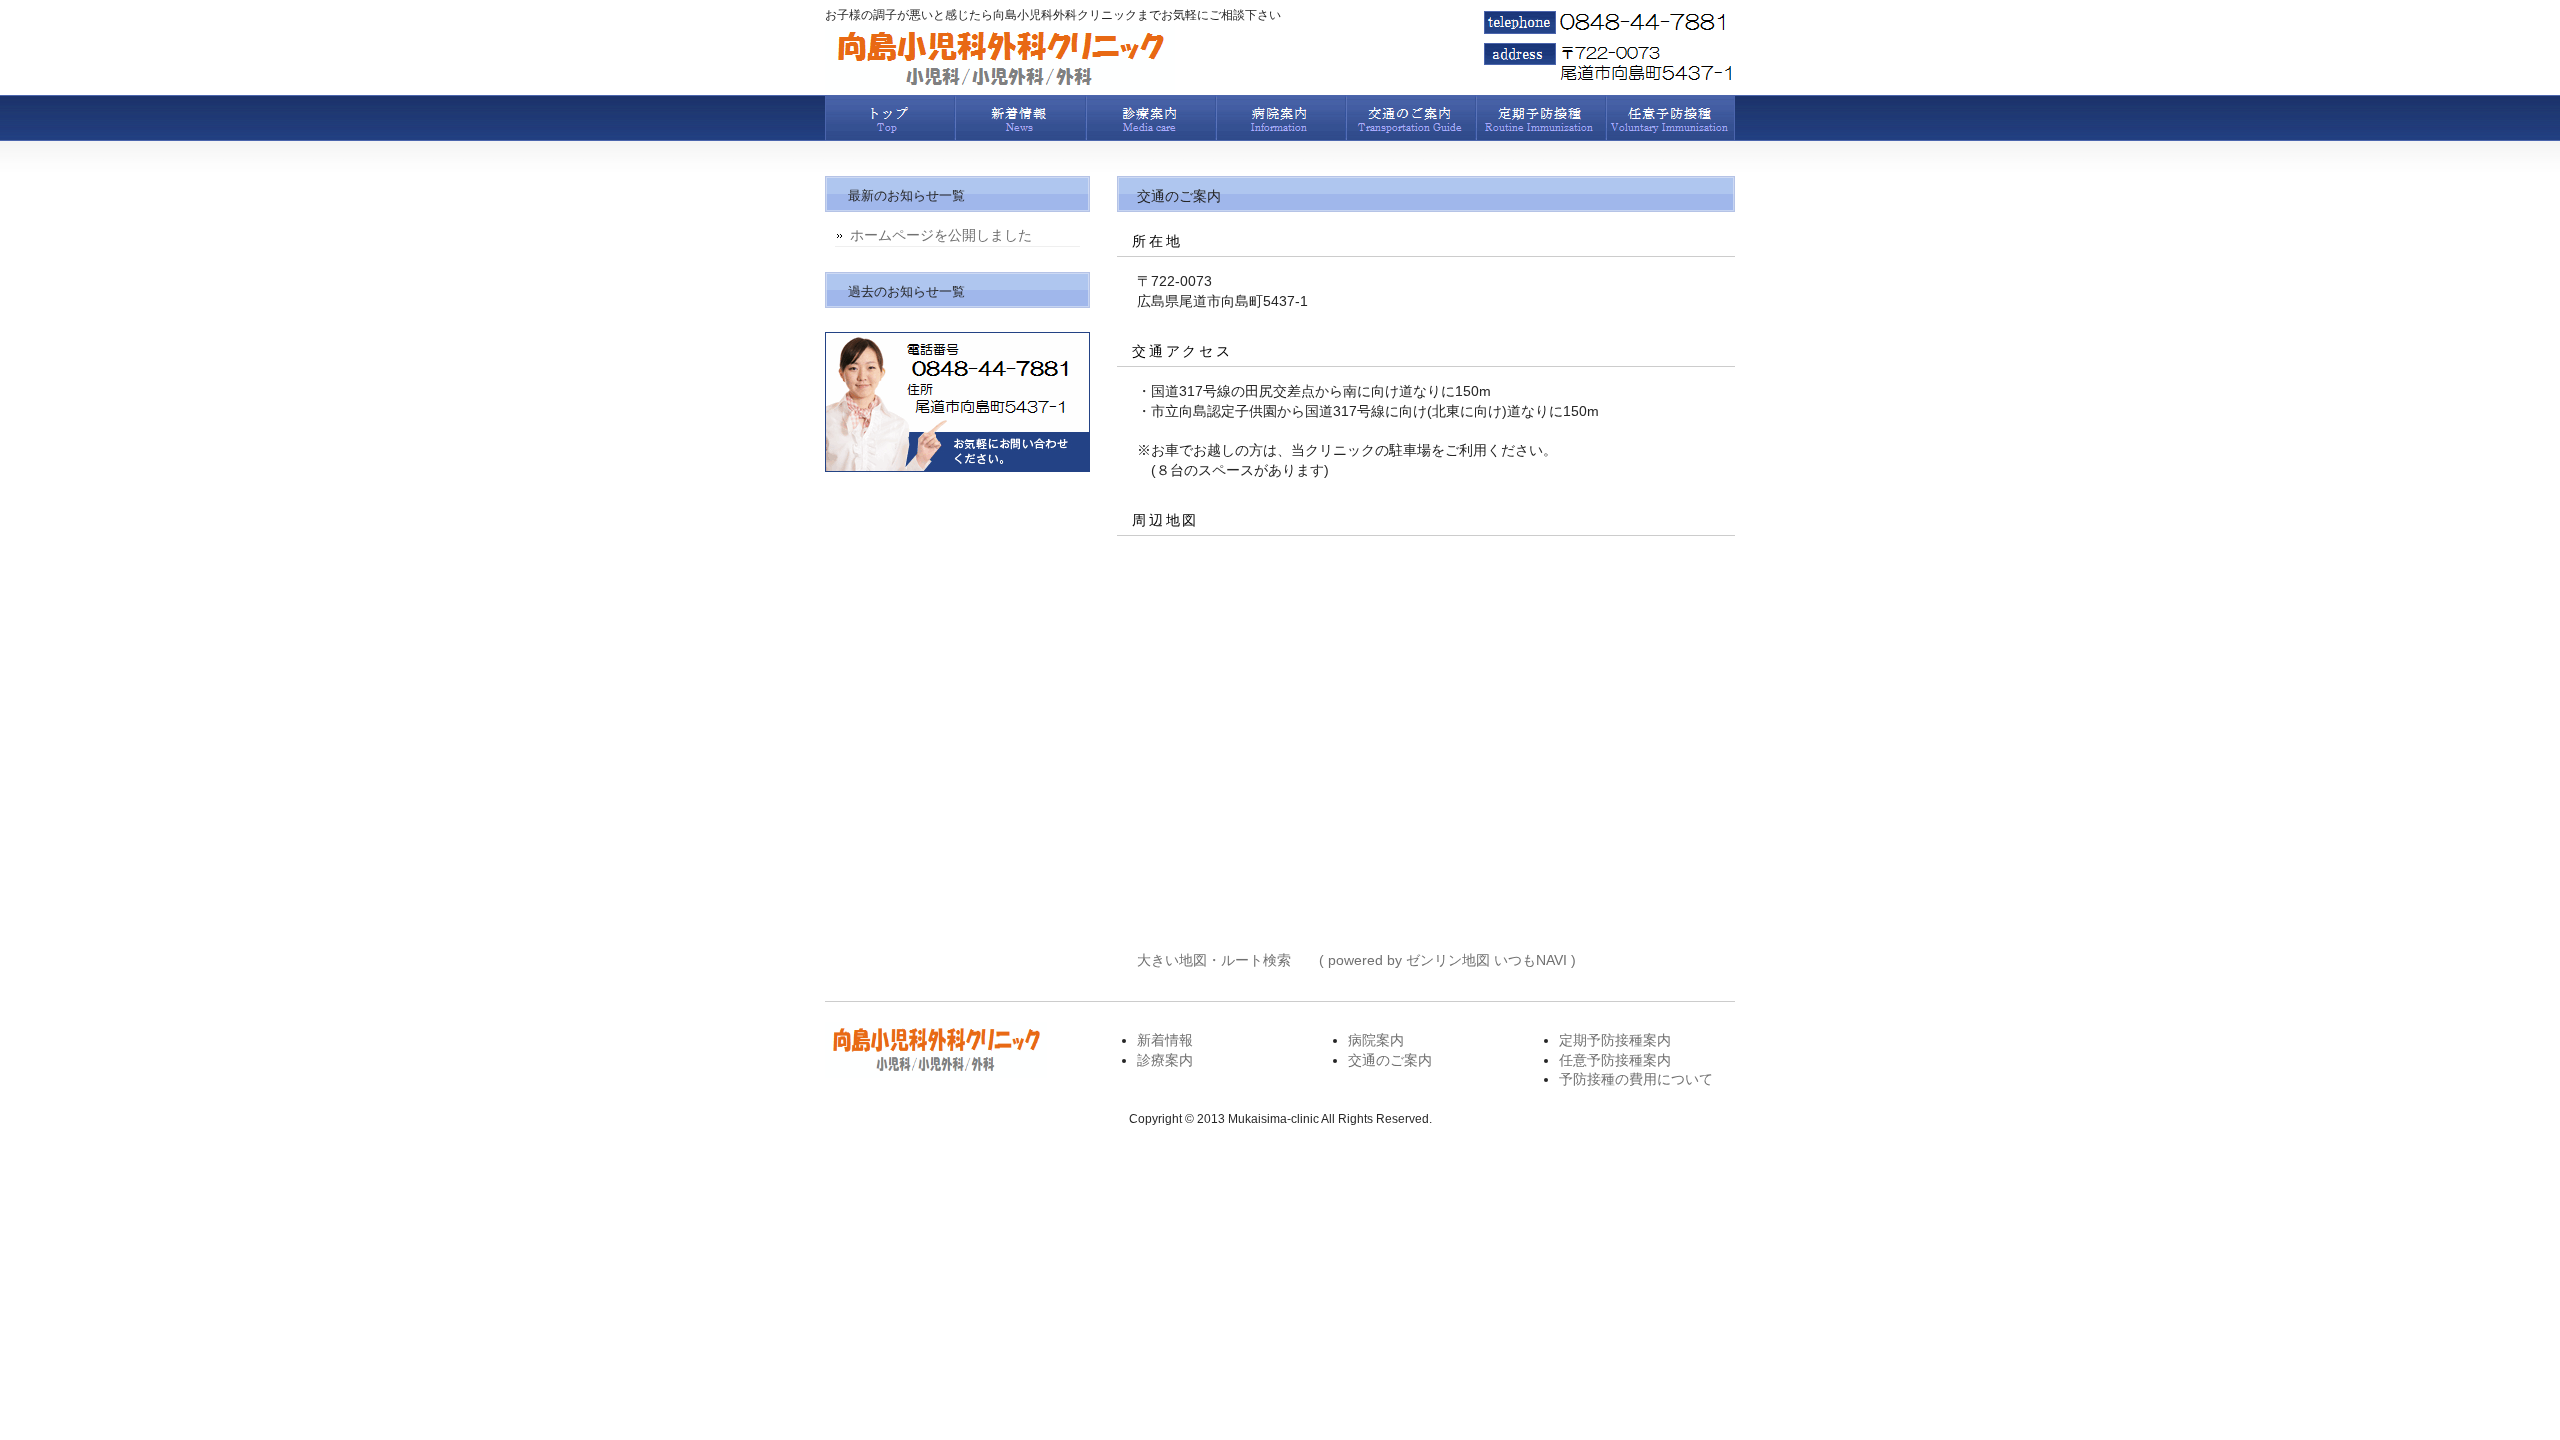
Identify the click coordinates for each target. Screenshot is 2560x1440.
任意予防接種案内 (1670, 118)
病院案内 (1280, 118)
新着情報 (1020, 118)
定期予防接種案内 (1540, 118)
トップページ (890, 118)
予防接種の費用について (1636, 1079)
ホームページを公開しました (941, 235)
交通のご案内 (1410, 118)
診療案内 (1150, 118)
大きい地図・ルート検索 (1214, 960)
